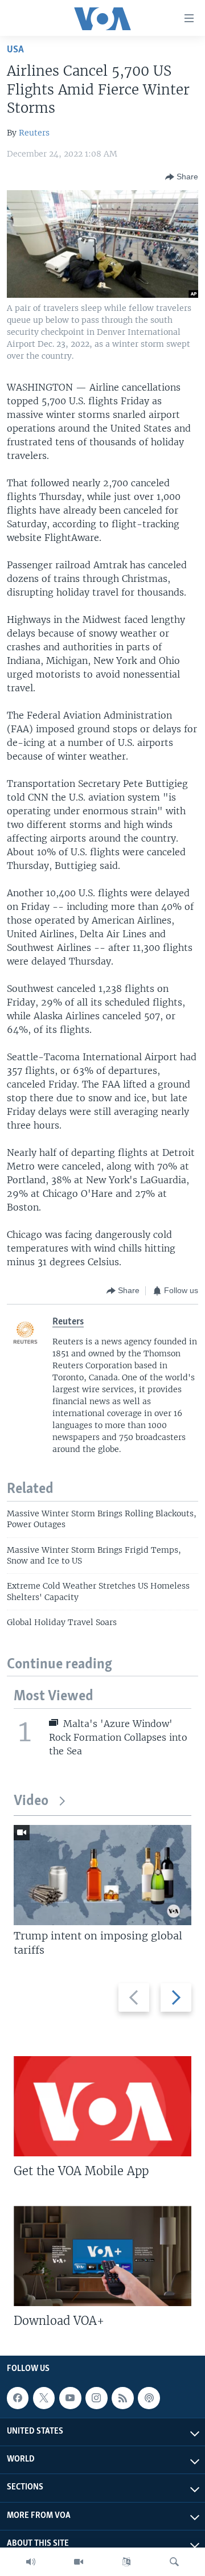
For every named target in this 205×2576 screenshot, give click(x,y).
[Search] (174, 2562)
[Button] (182, 177)
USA (15, 50)
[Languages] (126, 2562)
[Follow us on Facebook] (18, 2398)
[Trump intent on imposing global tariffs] (102, 1875)
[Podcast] (149, 2398)
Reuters (34, 133)
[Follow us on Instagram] (96, 2398)
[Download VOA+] (102, 2256)
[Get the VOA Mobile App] (102, 2106)
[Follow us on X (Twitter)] (44, 2398)
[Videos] (79, 2562)
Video (31, 1801)
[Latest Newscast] (31, 2562)
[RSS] (122, 2398)
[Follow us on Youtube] (70, 2398)
